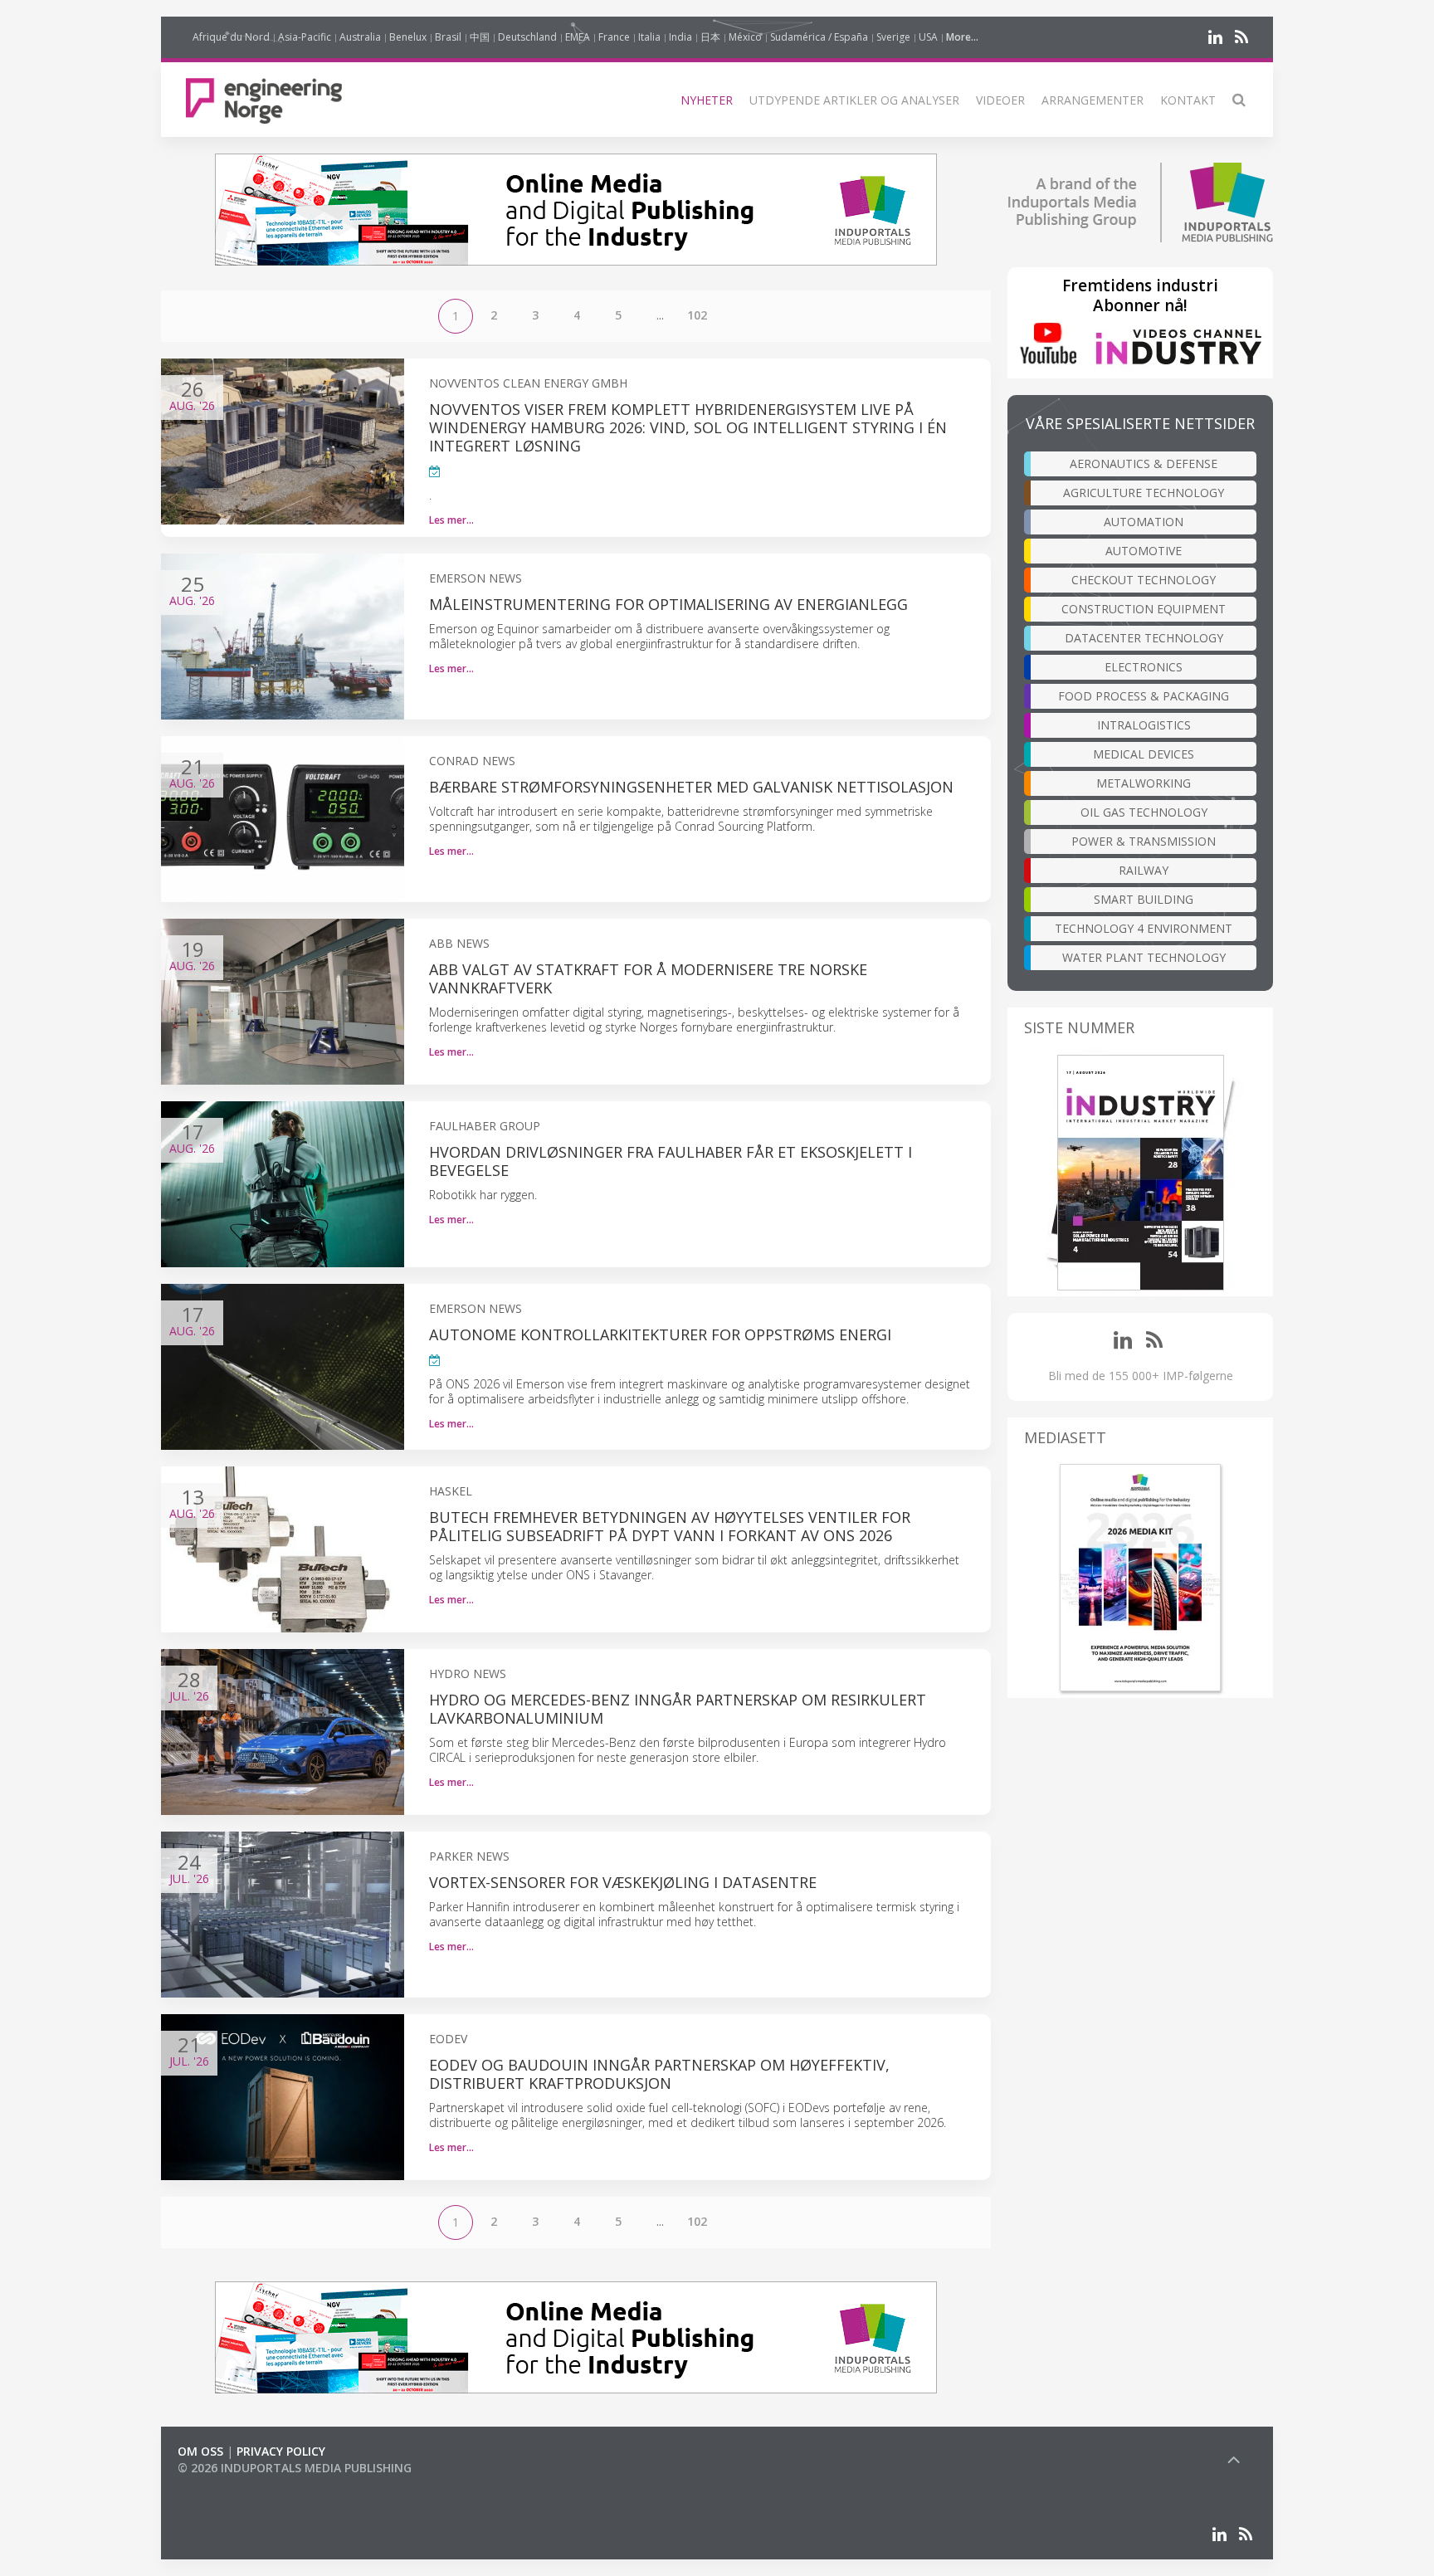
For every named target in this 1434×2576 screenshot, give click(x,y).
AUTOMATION (1144, 522)
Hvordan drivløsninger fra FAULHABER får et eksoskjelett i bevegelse (671, 1161)
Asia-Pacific (305, 37)
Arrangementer (1093, 100)
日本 (710, 37)
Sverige (893, 37)
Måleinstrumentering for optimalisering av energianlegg (668, 604)
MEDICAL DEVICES (1144, 754)
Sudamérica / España (819, 37)
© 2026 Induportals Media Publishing (295, 2468)
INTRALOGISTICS (1144, 725)
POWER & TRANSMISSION (1144, 841)
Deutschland (527, 37)
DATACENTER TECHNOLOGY (1144, 638)
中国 (480, 37)
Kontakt (1188, 100)
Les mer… (451, 520)
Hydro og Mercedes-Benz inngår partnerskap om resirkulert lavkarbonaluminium (678, 1709)
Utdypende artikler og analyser (854, 100)
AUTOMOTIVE (1144, 551)
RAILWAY (1144, 870)
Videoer (1000, 100)
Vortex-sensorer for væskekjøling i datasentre (623, 1882)
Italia (649, 37)
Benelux (408, 37)
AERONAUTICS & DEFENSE (1144, 463)
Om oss (200, 2451)
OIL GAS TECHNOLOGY (1144, 812)
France (614, 37)
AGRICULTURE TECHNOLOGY (1144, 493)
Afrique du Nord (231, 37)
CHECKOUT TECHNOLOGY (1144, 580)
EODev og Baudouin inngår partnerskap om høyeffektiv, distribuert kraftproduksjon (659, 2074)
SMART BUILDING (1144, 899)
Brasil (448, 37)
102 (697, 315)
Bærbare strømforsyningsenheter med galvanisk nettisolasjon (691, 787)
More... (962, 37)
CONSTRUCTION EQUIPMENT (1144, 609)
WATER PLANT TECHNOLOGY (1144, 957)
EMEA (578, 37)
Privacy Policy (281, 2451)
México (745, 37)
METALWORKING (1144, 783)
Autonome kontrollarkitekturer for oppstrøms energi (660, 1334)
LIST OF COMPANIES (234, 2484)
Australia (360, 37)
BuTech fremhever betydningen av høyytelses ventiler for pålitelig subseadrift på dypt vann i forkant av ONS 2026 (670, 1526)
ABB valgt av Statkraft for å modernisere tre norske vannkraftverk (648, 978)
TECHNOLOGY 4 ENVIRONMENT (1144, 928)
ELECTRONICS (1144, 667)
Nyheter (707, 100)
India (680, 37)
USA (928, 37)
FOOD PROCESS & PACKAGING (1144, 696)
